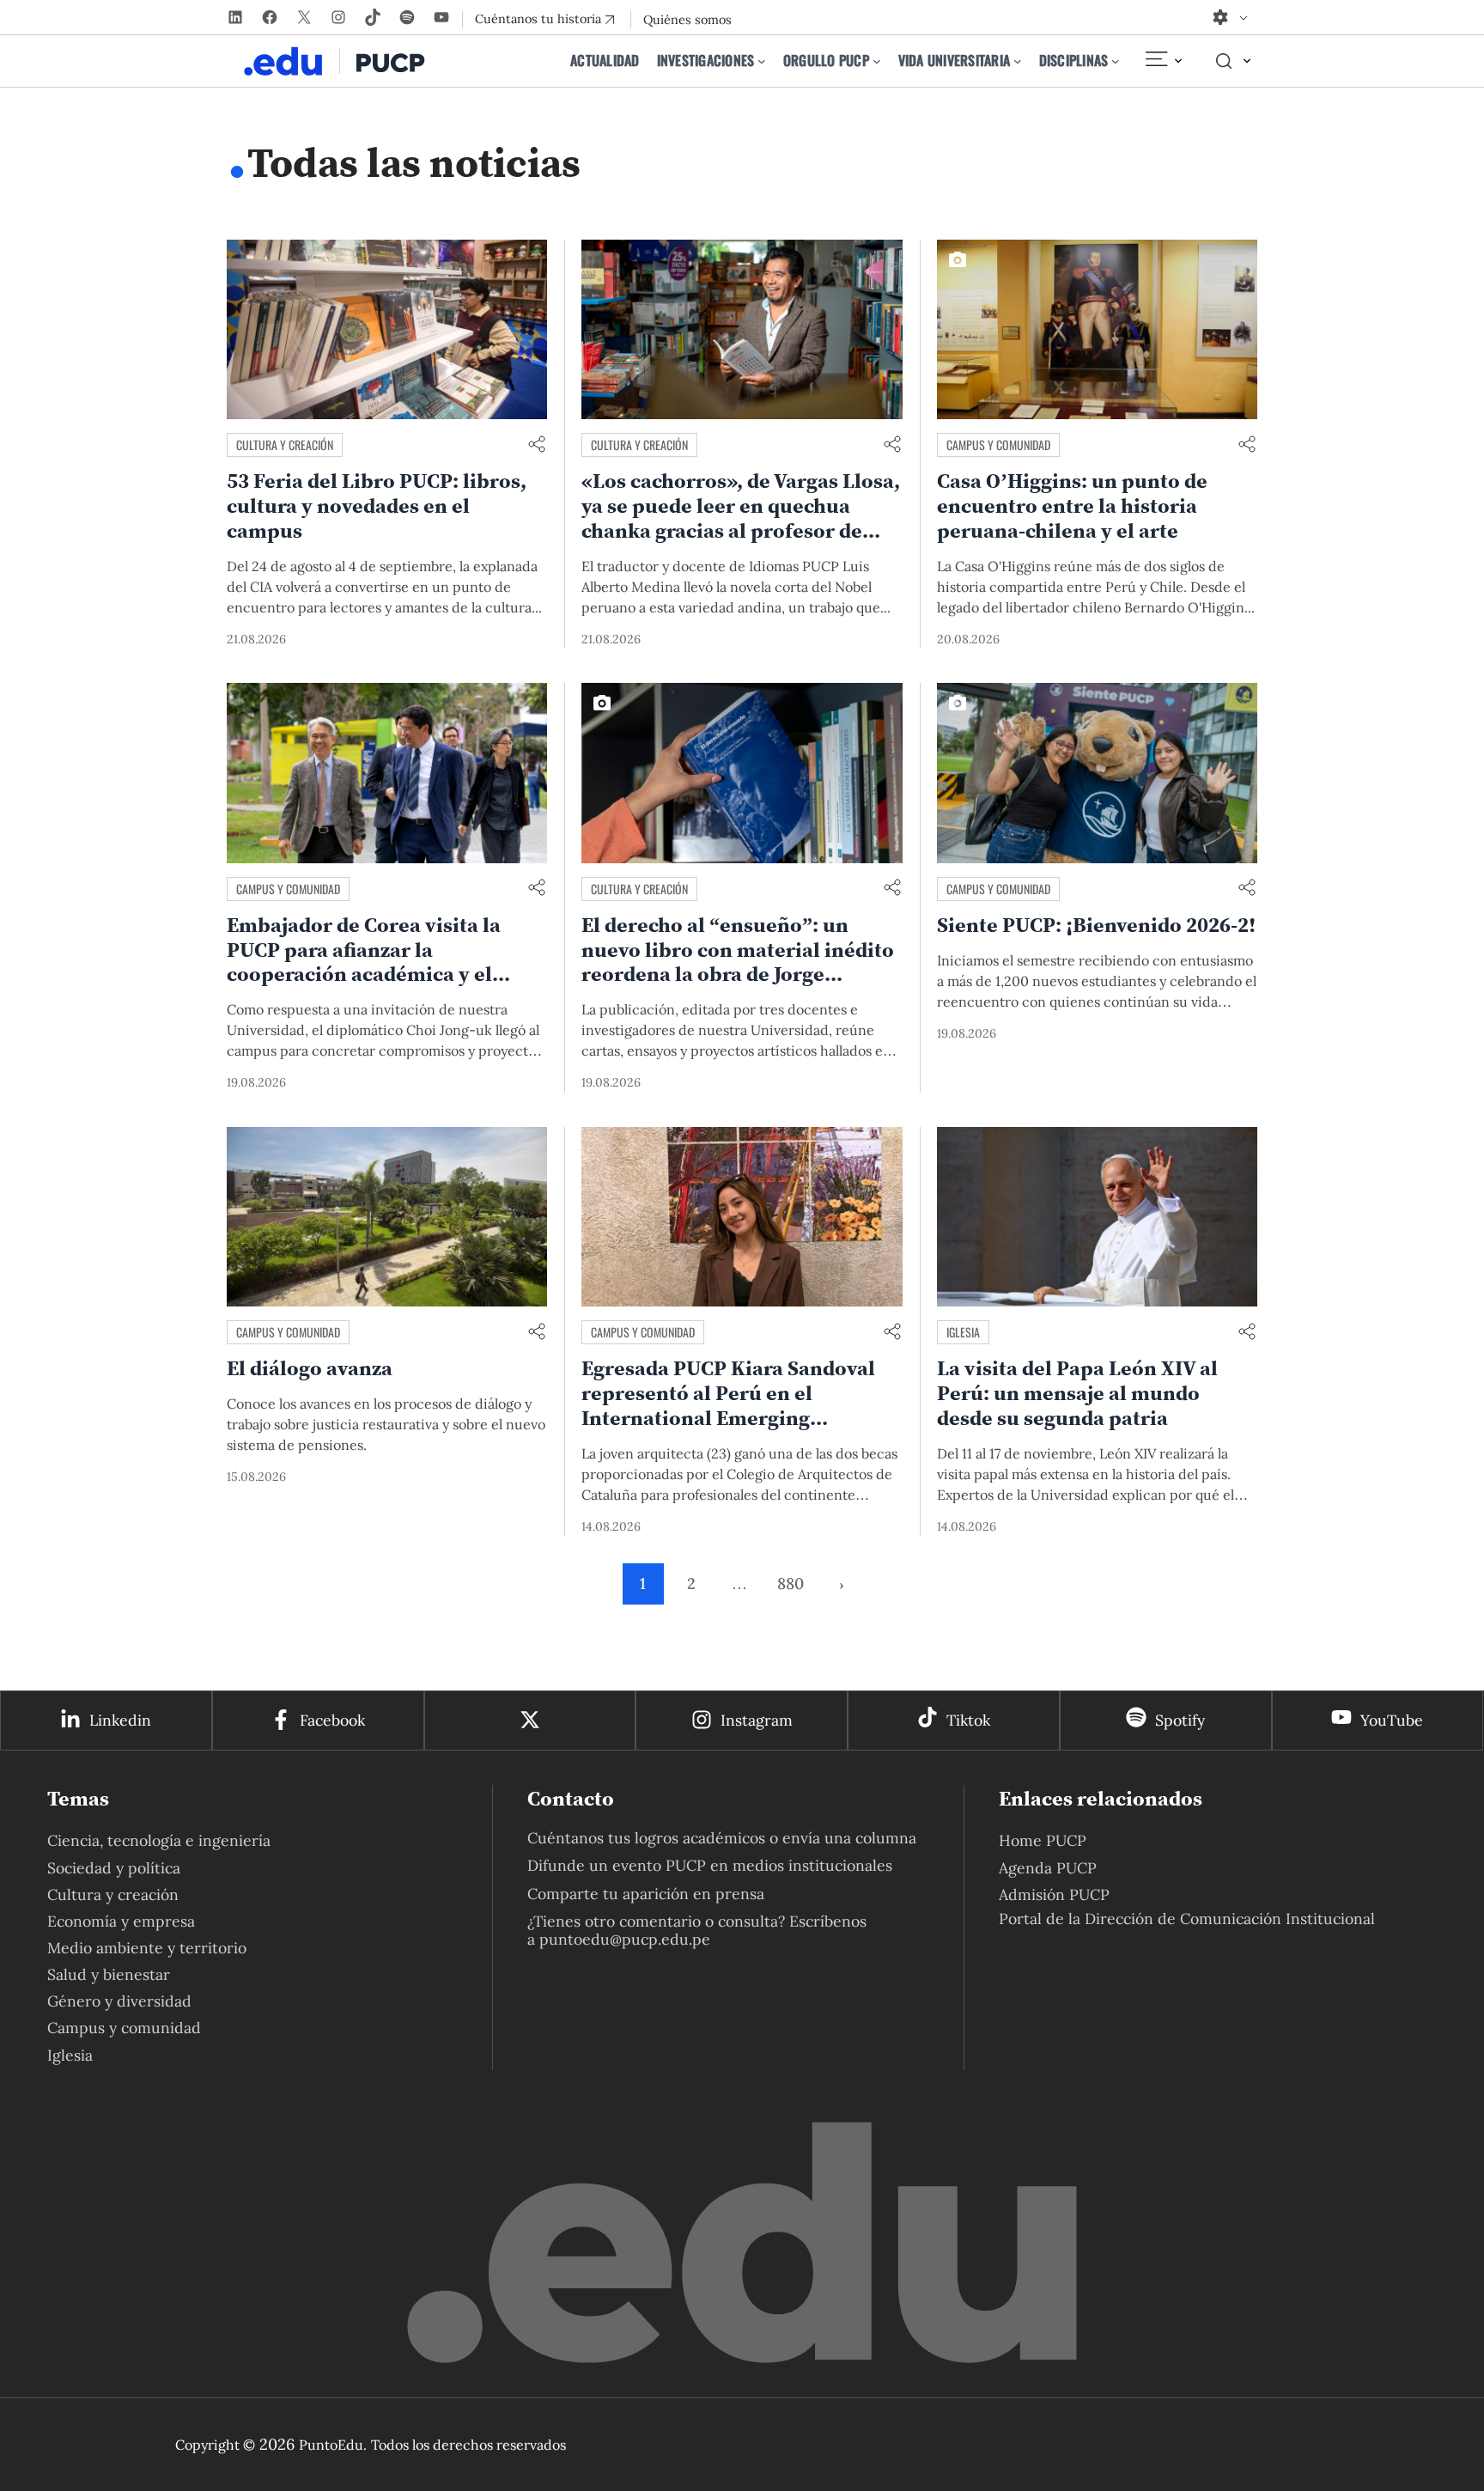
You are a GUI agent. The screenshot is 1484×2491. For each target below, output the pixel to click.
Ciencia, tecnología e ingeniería (159, 1840)
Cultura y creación (285, 445)
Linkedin (120, 1720)
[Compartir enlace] (537, 445)
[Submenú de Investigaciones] (762, 61)
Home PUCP (1043, 1840)
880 (791, 1584)
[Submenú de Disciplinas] (1116, 61)
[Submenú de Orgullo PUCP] (877, 61)
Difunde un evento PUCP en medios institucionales (710, 1865)
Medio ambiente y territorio (147, 1948)
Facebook (332, 1720)
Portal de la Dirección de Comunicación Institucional (1187, 1918)
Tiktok (968, 1720)
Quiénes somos (687, 20)
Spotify (1180, 1720)
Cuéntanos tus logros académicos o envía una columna (722, 1838)
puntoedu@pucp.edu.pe (625, 1939)
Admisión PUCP (1054, 1894)
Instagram (757, 1720)
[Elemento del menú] (1163, 61)
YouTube (1392, 1720)
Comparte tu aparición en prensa (646, 1894)
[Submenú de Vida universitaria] (1018, 61)
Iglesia (963, 1332)
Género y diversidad (119, 2001)
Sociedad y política (114, 1868)
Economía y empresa (121, 1921)
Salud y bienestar (109, 1974)
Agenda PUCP (1048, 1868)
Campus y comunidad (998, 445)
